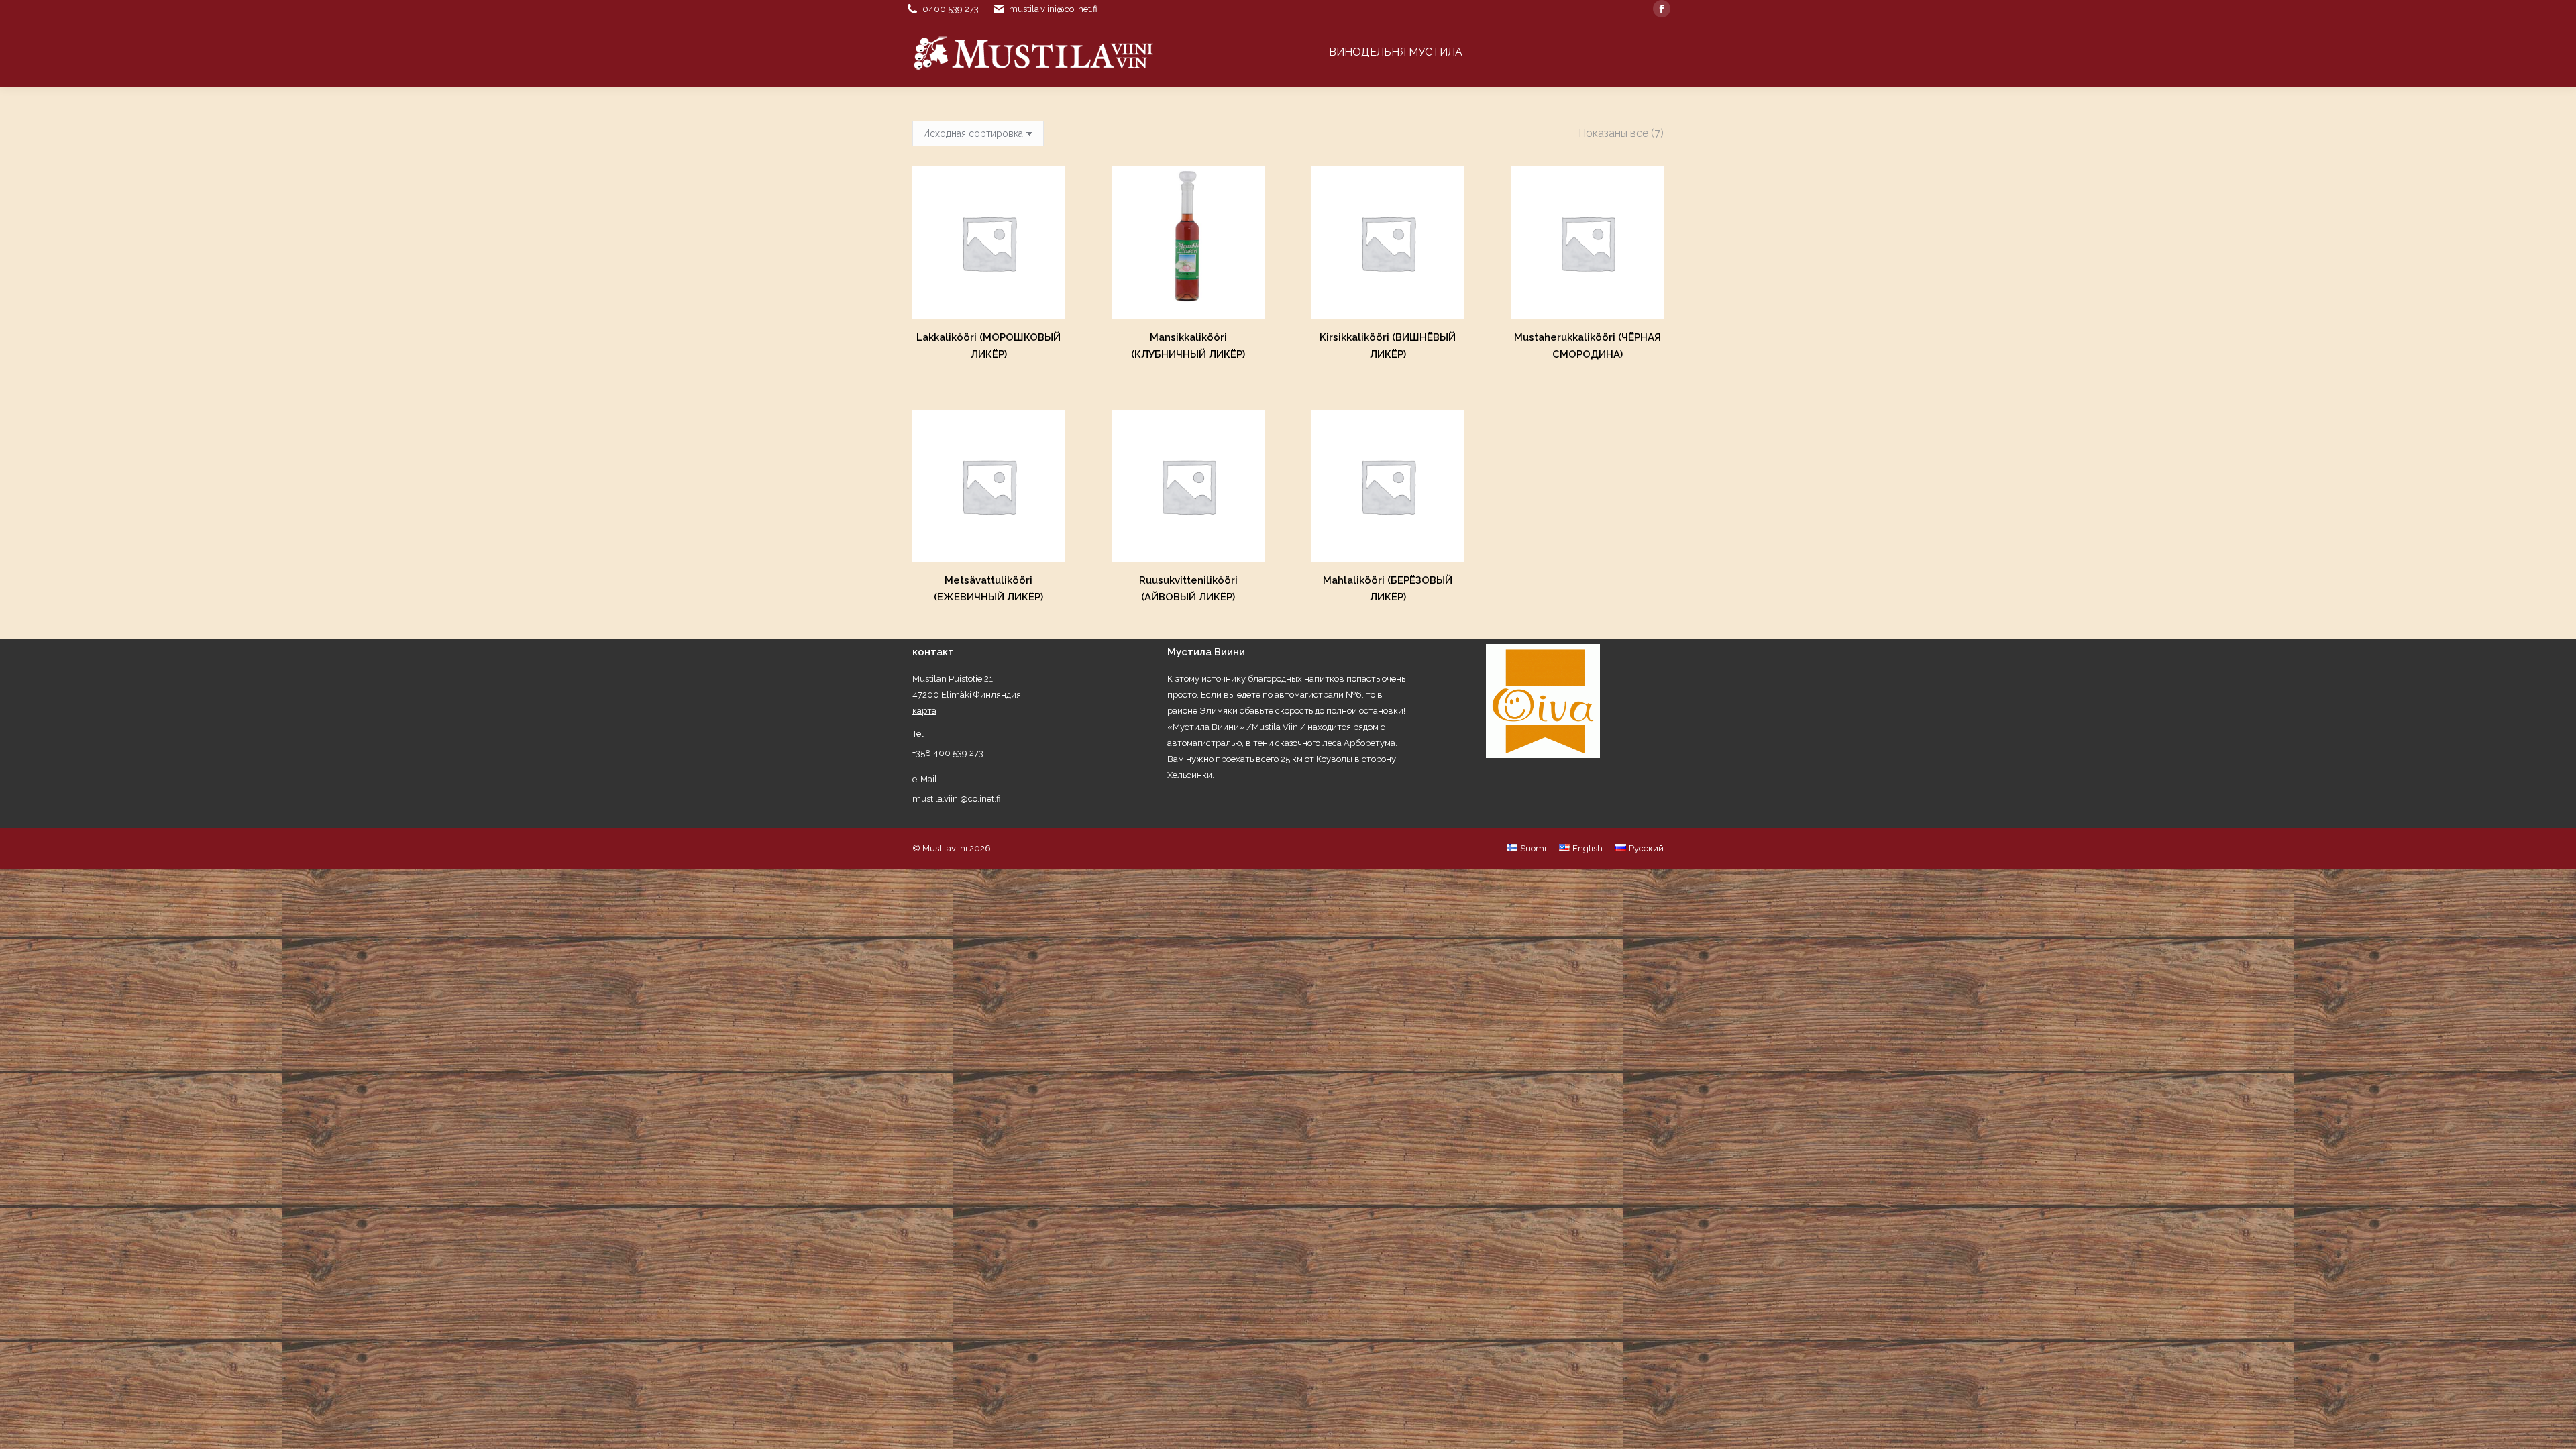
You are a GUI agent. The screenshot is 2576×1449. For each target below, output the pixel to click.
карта (924, 711)
